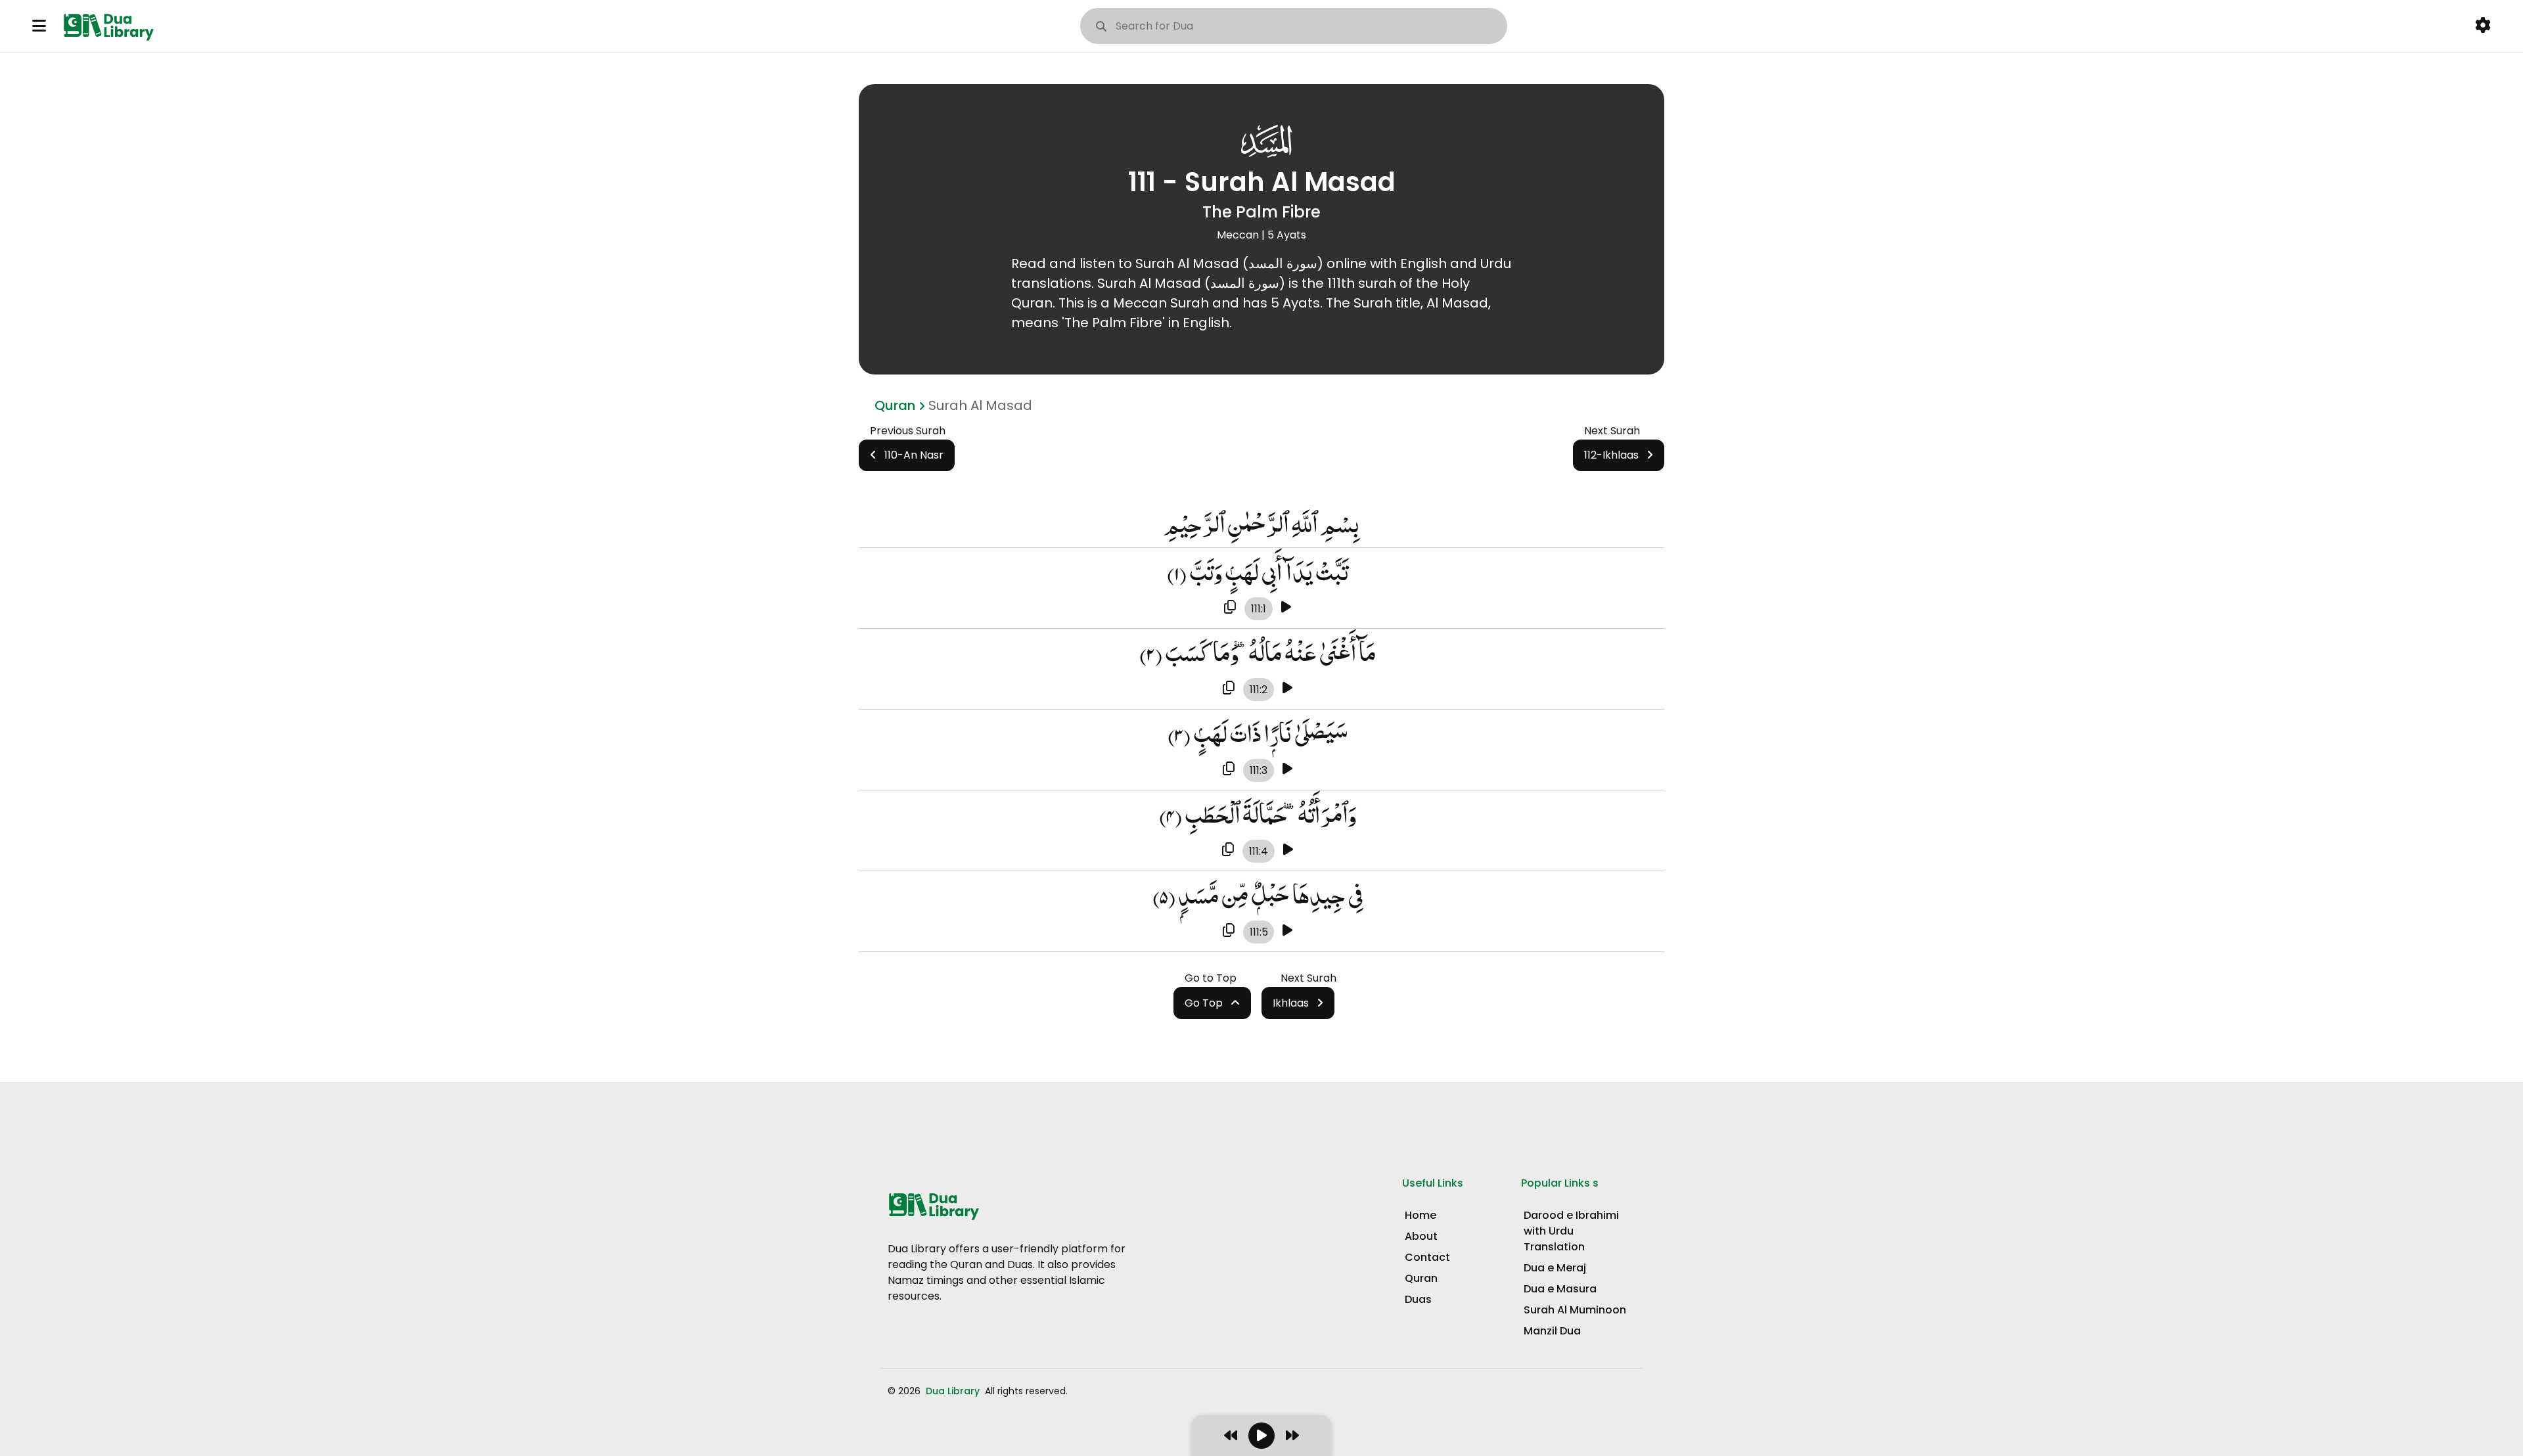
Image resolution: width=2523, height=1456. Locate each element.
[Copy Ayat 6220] (1228, 850)
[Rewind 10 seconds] (1231, 1436)
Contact (1427, 1257)
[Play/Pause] (1261, 1436)
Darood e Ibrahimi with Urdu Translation (1571, 1231)
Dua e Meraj (1555, 1268)
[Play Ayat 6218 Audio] (1287, 689)
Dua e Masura (1560, 1289)
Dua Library (954, 1391)
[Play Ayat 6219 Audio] (1287, 769)
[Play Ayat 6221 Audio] (1287, 931)
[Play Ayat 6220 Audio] (1288, 850)
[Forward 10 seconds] (1292, 1436)
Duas (1418, 1299)
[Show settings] (2483, 26)
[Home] (111, 26)
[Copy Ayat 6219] (1229, 769)
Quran (895, 405)
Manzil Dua (1552, 1331)
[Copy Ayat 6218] (1229, 689)
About (1421, 1236)
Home (1421, 1215)
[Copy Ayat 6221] (1229, 931)
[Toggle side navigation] (39, 26)
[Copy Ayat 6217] (1230, 608)
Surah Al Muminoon (1575, 1310)
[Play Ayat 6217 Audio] (1286, 608)
